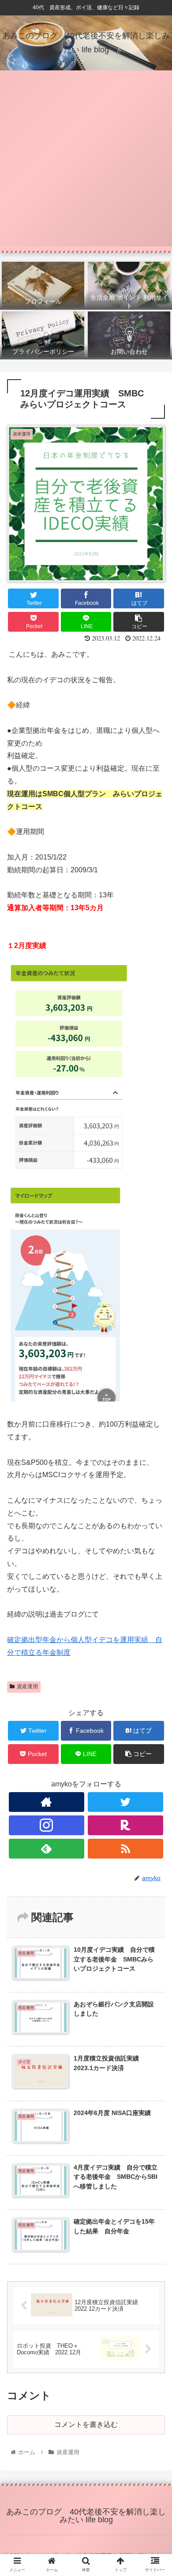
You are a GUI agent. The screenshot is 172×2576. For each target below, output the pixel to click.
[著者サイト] (47, 1802)
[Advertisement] (86, 161)
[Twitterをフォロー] (126, 1802)
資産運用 (27, 1687)
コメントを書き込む (86, 2424)
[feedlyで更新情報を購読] (47, 1849)
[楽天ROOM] (126, 1825)
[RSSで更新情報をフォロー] (126, 1849)
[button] (155, 1440)
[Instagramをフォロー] (47, 1825)
